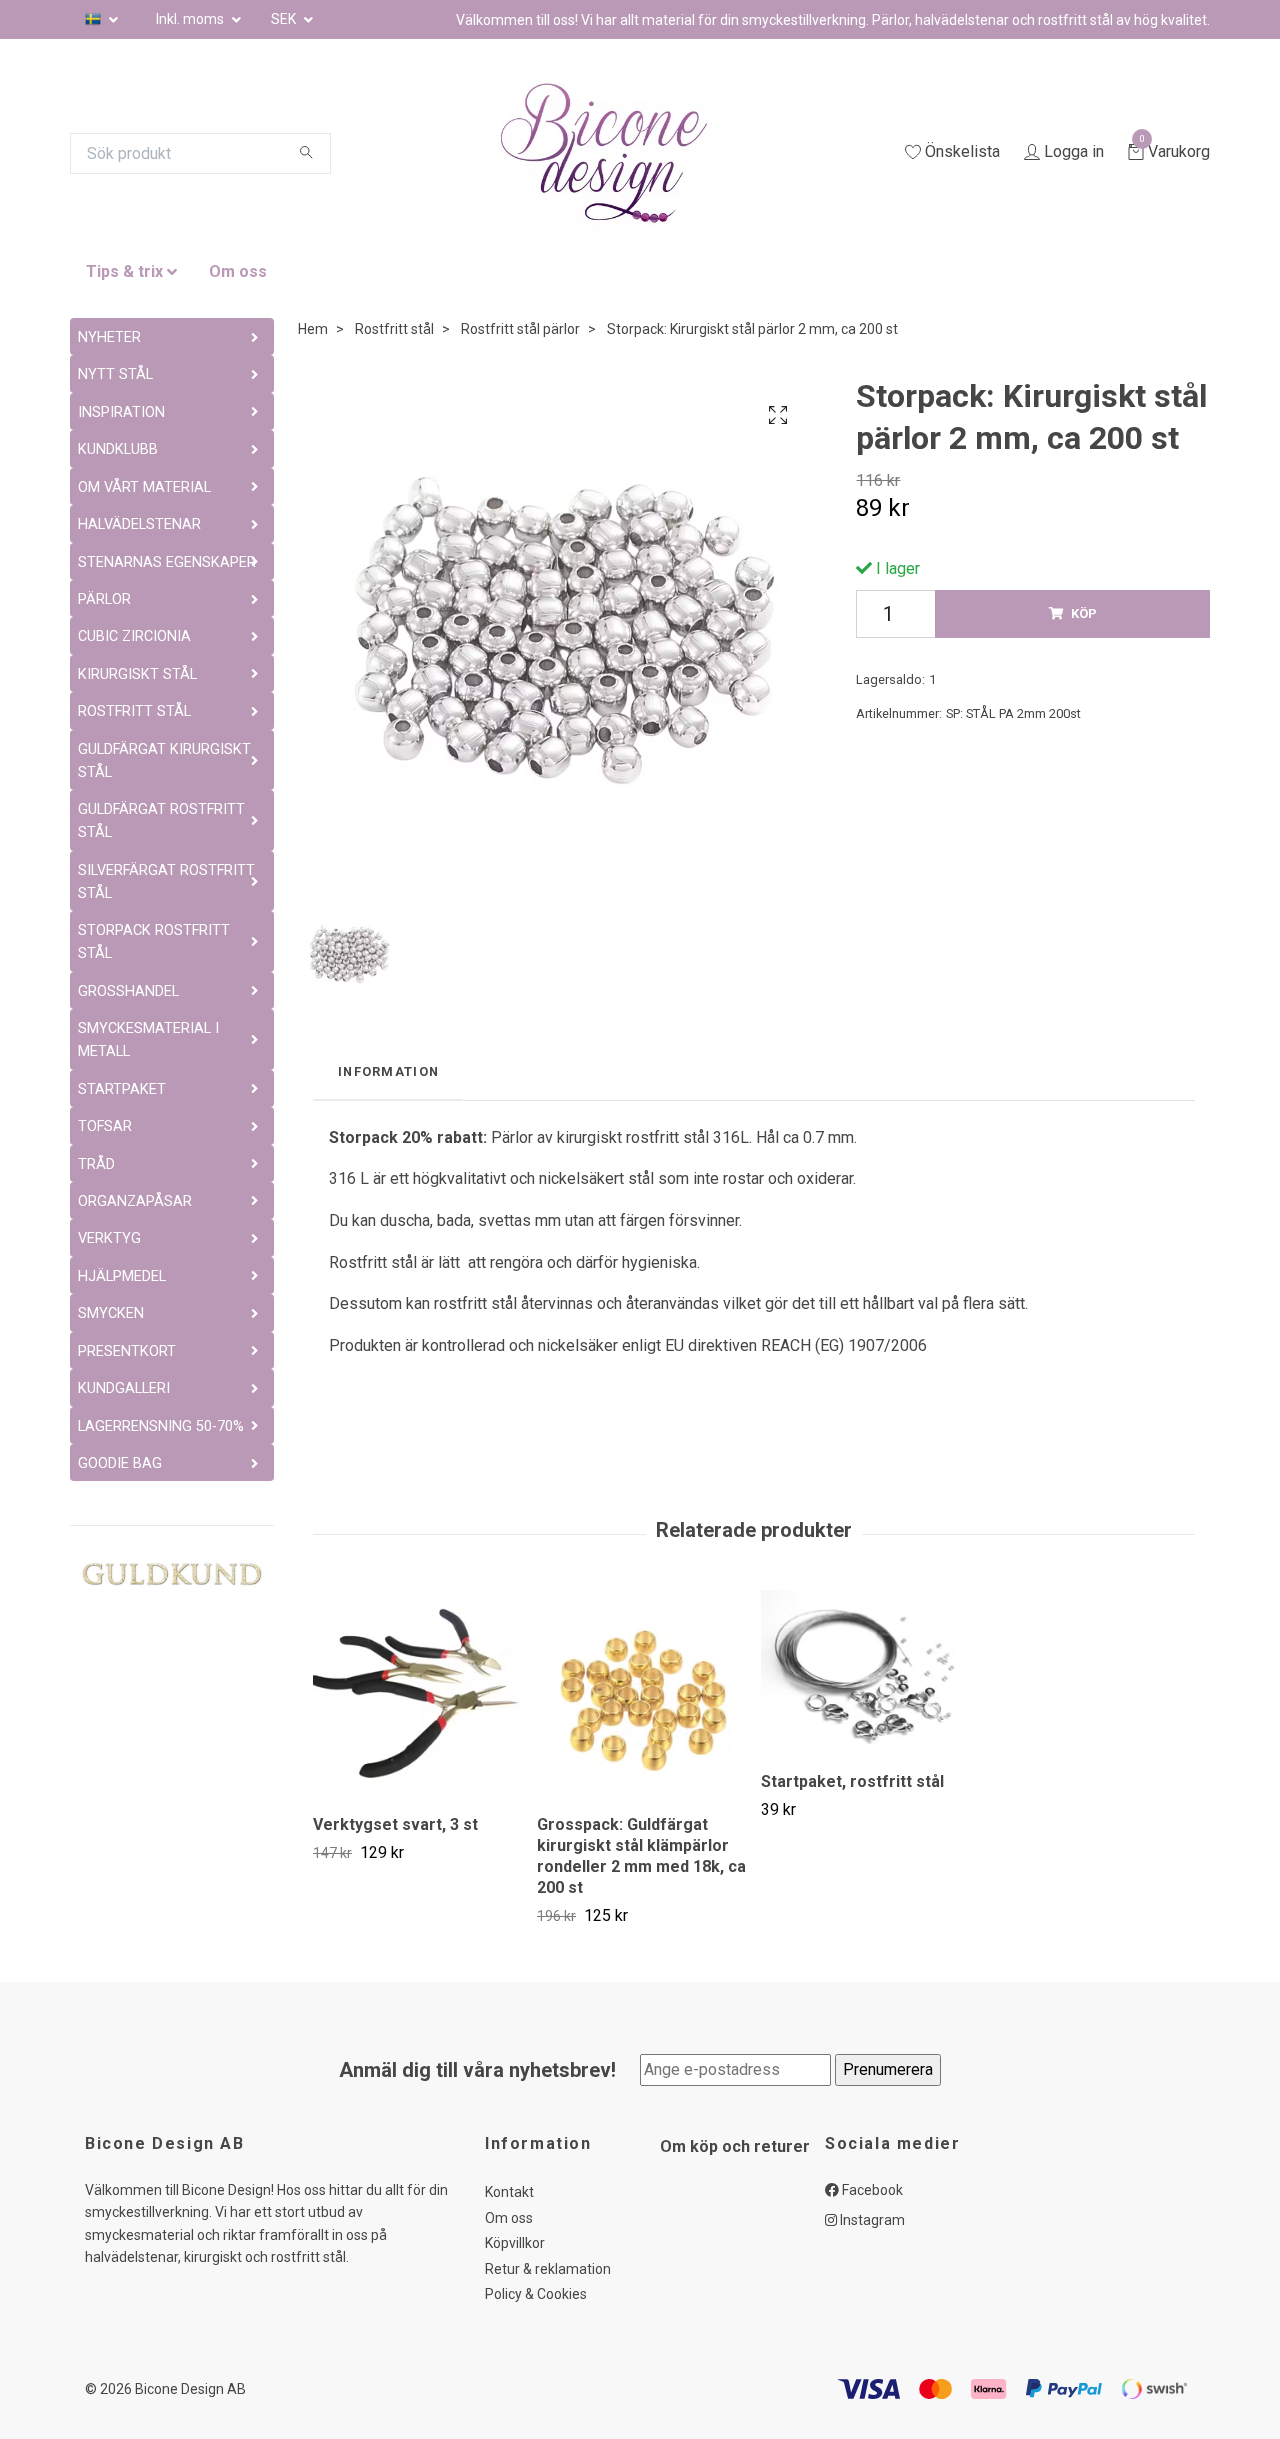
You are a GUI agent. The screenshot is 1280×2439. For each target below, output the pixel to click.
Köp (1084, 613)
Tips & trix (124, 271)
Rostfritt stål (394, 329)
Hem (313, 329)
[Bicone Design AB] (628, 153)
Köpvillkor (515, 2243)
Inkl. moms (191, 19)
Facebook (871, 2190)
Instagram (871, 2220)
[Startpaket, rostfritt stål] (865, 1673)
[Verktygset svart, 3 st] (417, 1694)
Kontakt (509, 2192)
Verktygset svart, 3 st (395, 1824)
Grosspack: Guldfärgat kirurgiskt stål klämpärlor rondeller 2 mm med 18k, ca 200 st (641, 1855)
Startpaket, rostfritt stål (852, 1781)
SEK (285, 19)
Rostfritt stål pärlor (520, 329)
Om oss (238, 271)
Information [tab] (388, 1071)
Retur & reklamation (548, 2269)
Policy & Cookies (536, 2294)
